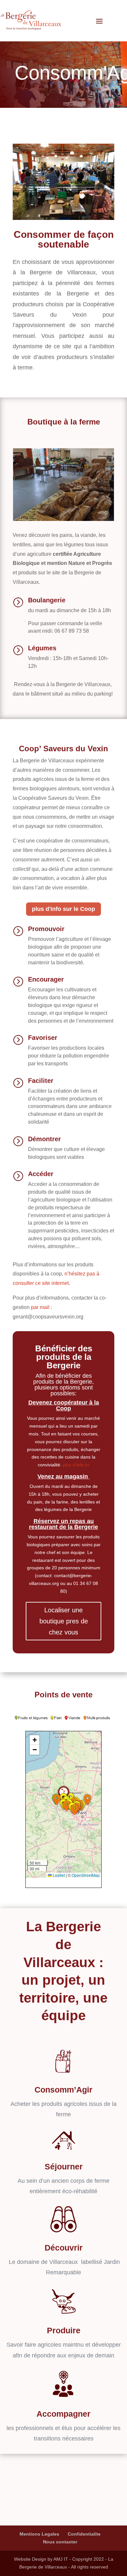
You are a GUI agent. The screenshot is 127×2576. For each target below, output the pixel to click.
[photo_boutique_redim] (63, 519)
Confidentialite (84, 2534)
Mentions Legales (39, 2534)
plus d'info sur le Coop (63, 909)
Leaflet (58, 1875)
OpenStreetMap (86, 1875)
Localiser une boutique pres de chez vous (64, 1621)
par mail (40, 1307)
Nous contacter (60, 2542)
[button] (57, 1800)
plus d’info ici (75, 1465)
